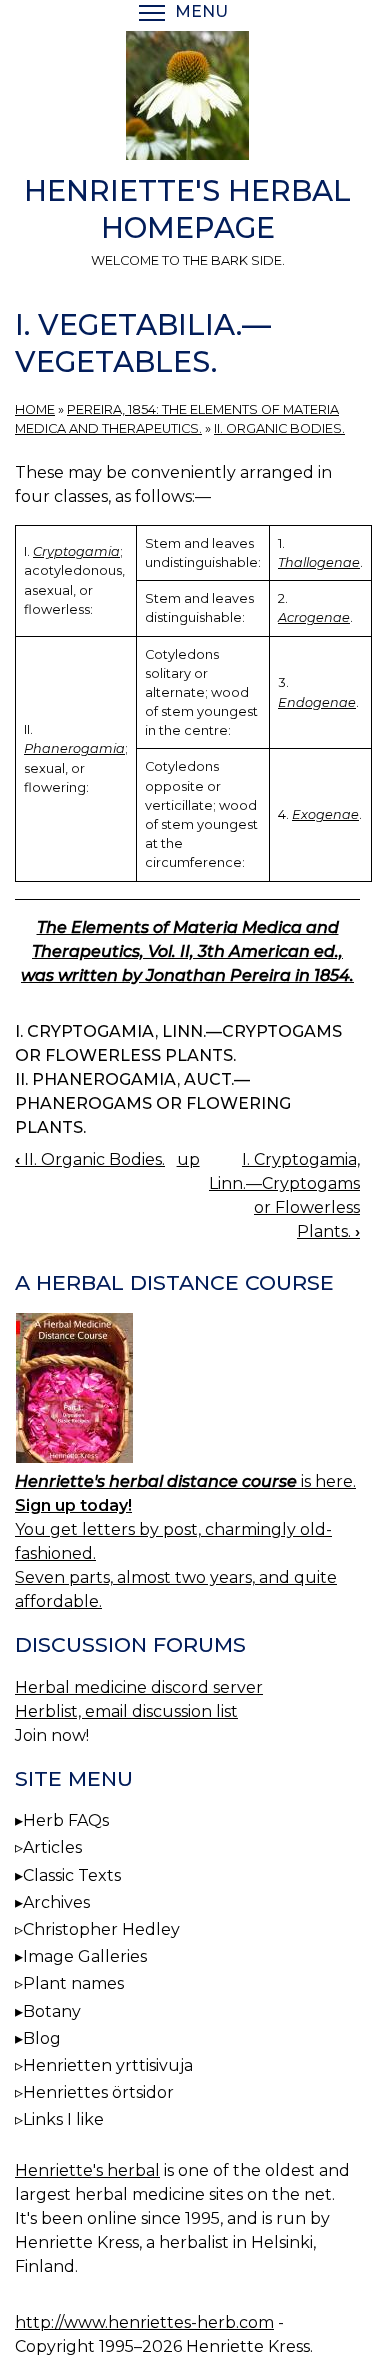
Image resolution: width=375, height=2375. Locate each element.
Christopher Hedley (101, 1929)
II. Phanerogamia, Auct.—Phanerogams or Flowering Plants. (153, 1103)
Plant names (73, 1983)
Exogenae (325, 814)
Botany (52, 2011)
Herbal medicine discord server (139, 1687)
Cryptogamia (76, 551)
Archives (56, 1902)
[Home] (187, 99)
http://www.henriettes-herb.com (144, 2322)
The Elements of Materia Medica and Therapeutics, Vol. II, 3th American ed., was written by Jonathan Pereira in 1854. (187, 951)
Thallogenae (319, 562)
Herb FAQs (66, 1820)
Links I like (63, 2119)
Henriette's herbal (87, 2170)
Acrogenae (314, 617)
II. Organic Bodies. (279, 428)
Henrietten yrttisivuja (108, 2065)
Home (35, 409)
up (188, 1159)
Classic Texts (72, 1875)
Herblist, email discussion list (126, 1711)
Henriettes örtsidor (98, 2092)
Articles (52, 1847)
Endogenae (317, 702)
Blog (42, 2038)
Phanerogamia (74, 748)
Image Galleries (85, 1956)
